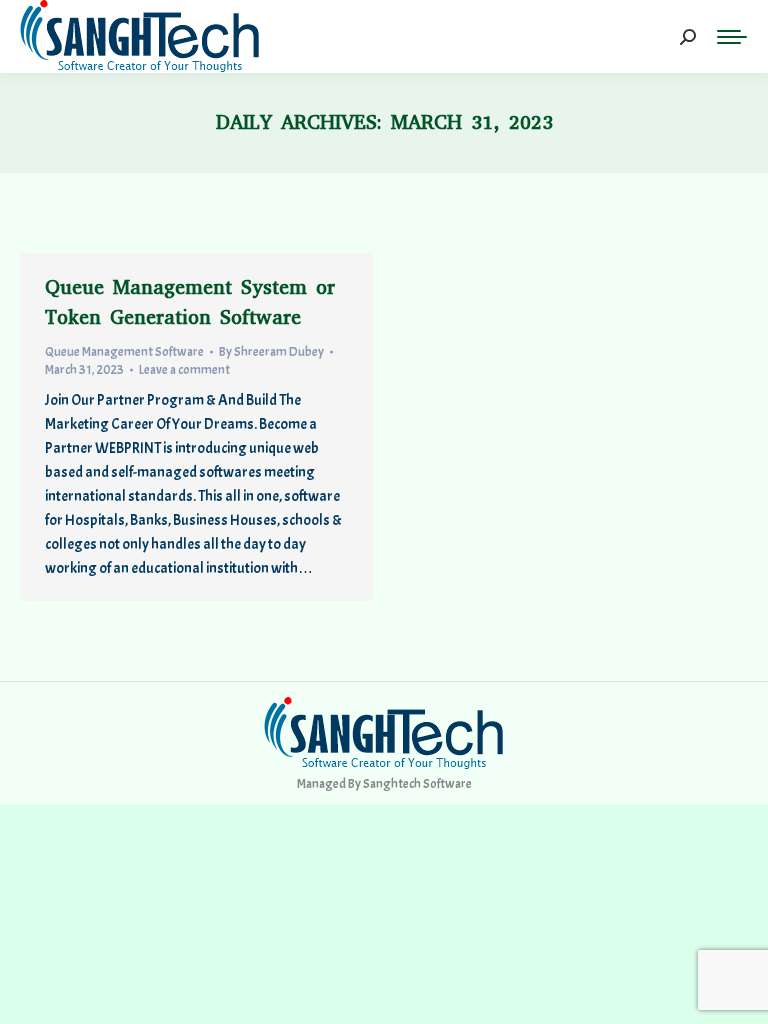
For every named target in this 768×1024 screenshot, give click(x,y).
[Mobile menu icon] (732, 37)
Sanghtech (392, 784)
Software (447, 784)
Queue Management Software (124, 352)
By (271, 352)
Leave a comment (184, 370)
